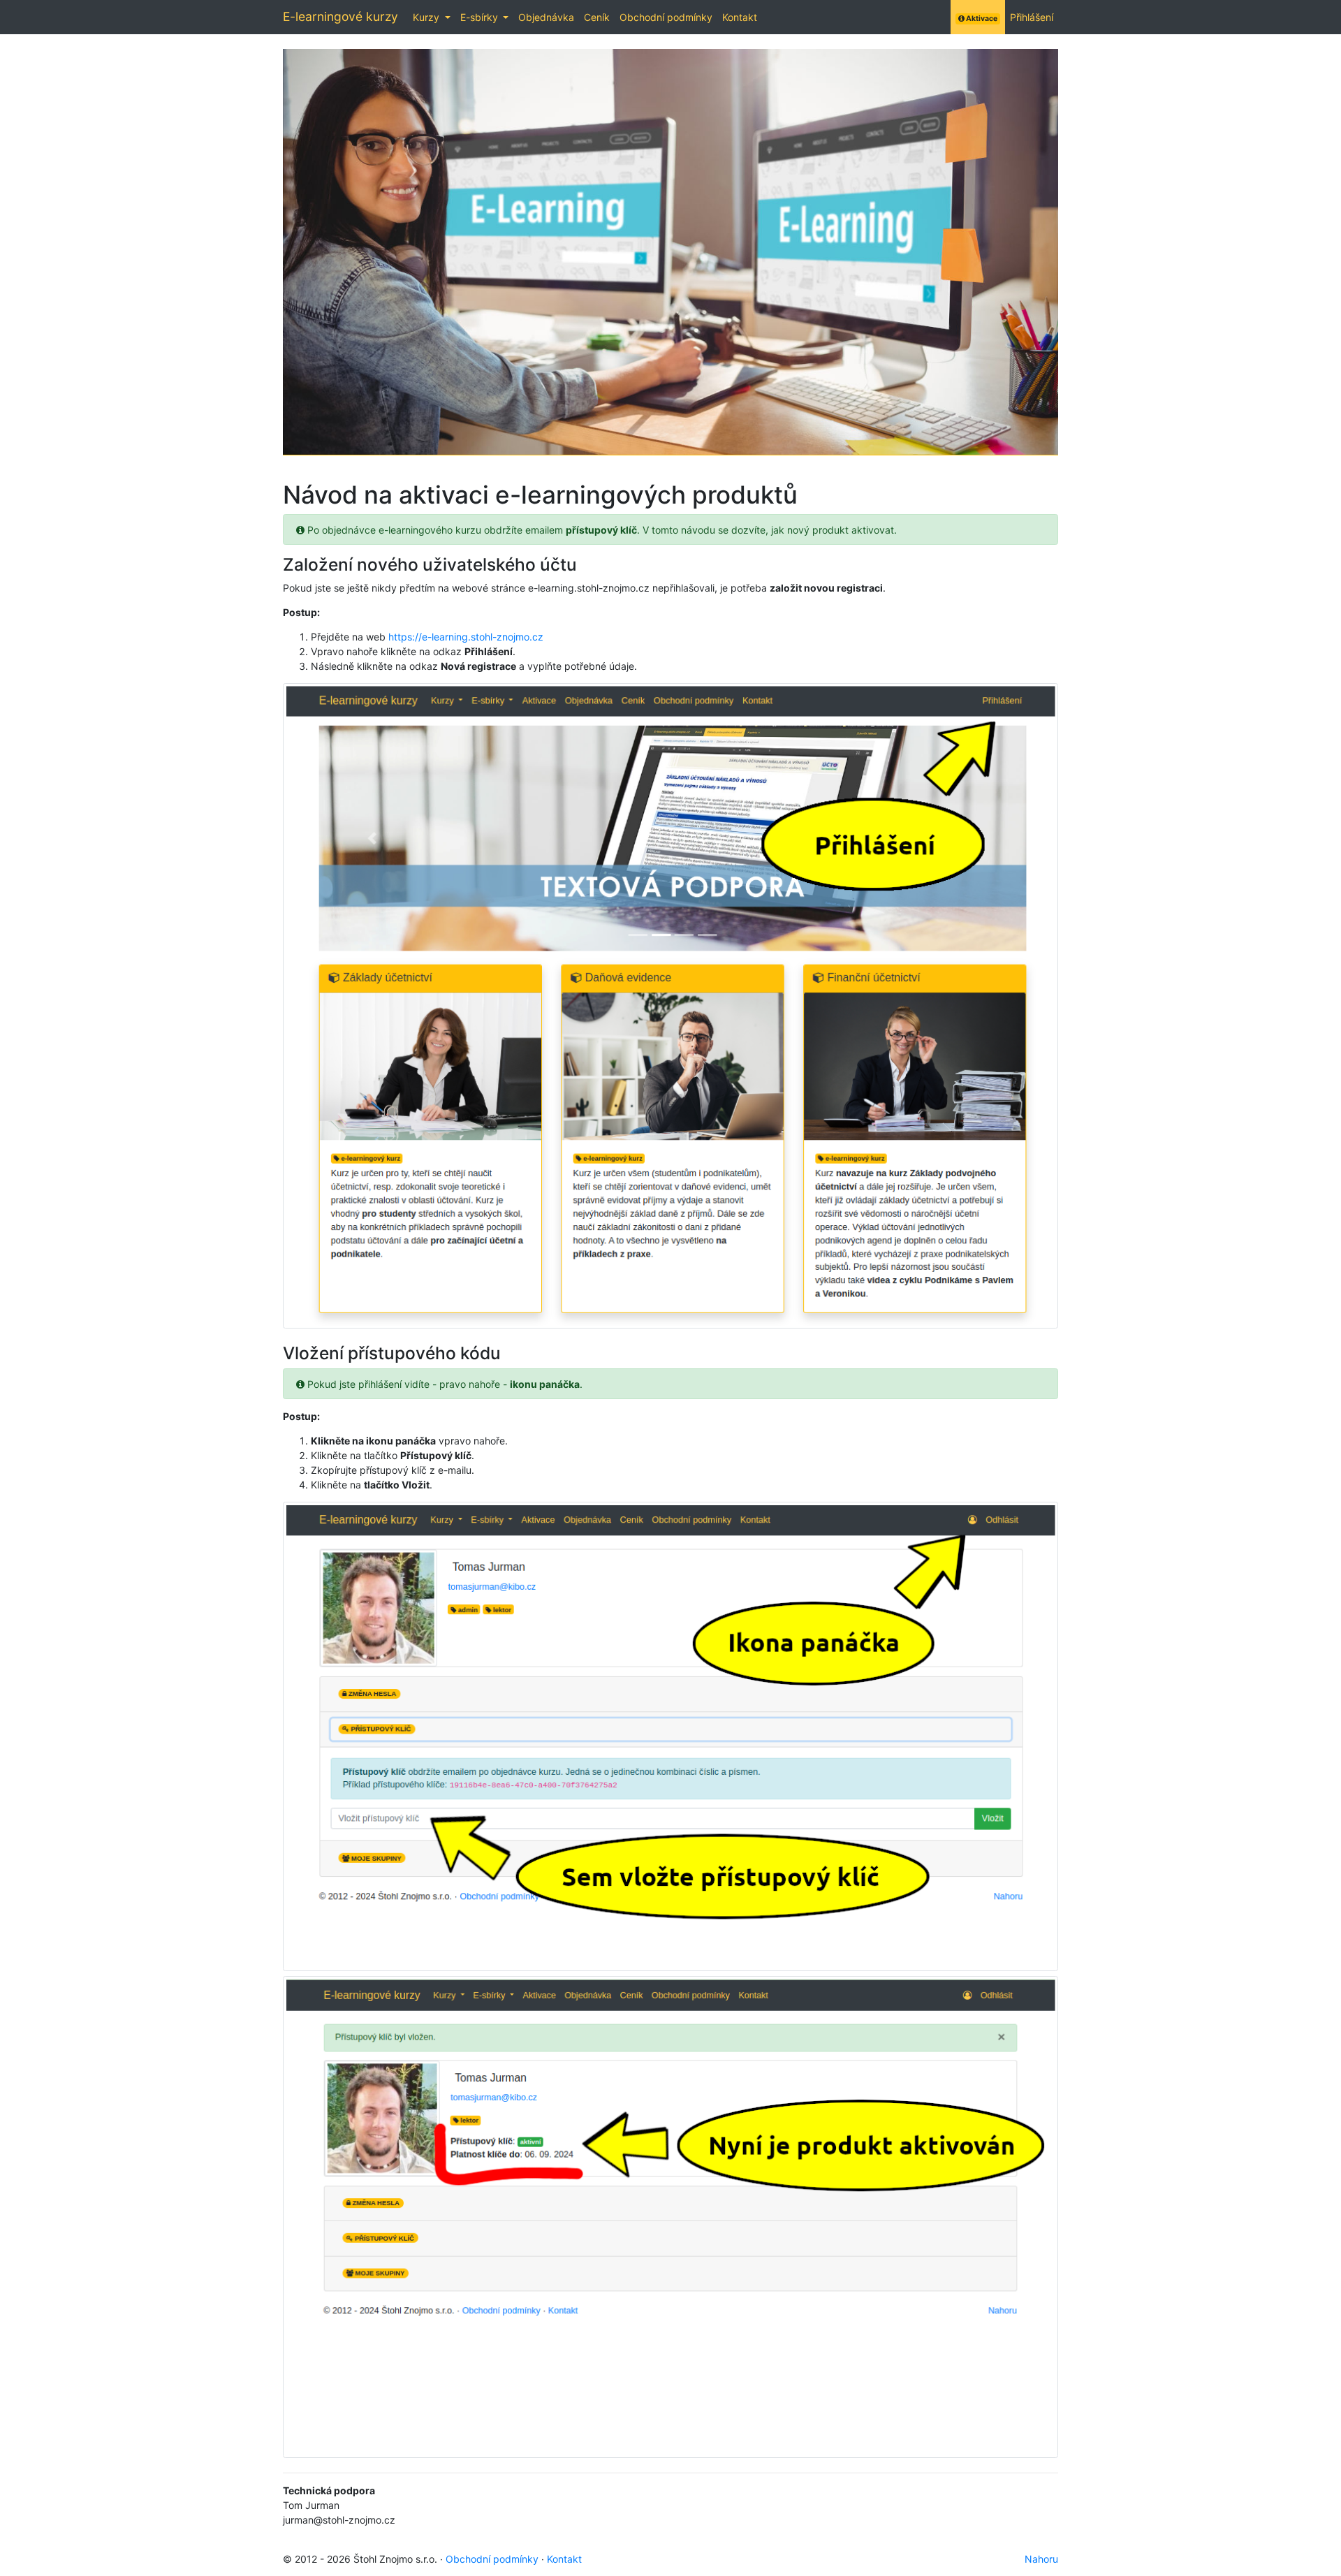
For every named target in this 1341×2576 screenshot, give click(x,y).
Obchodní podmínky (666, 17)
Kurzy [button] (427, 17)
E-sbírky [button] (481, 17)
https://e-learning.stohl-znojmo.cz (466, 637)
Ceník (597, 17)
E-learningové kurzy (340, 16)
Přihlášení (1032, 17)
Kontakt (740, 17)
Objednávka (546, 17)
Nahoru (1041, 2559)
